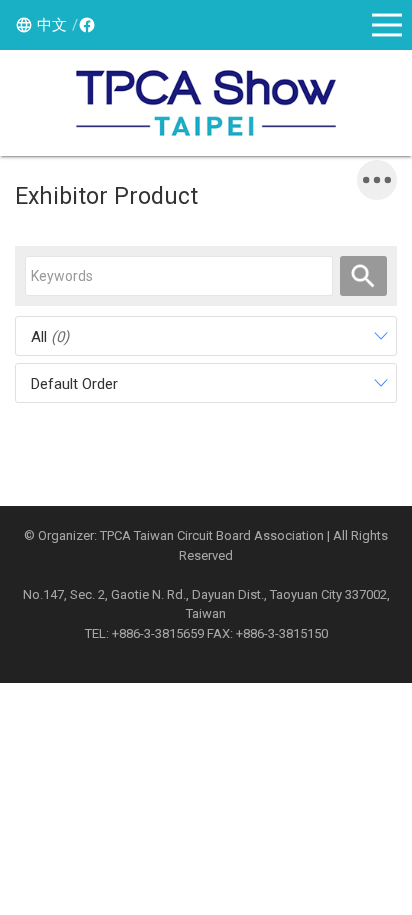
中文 (52, 25)
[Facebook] (84, 25)
